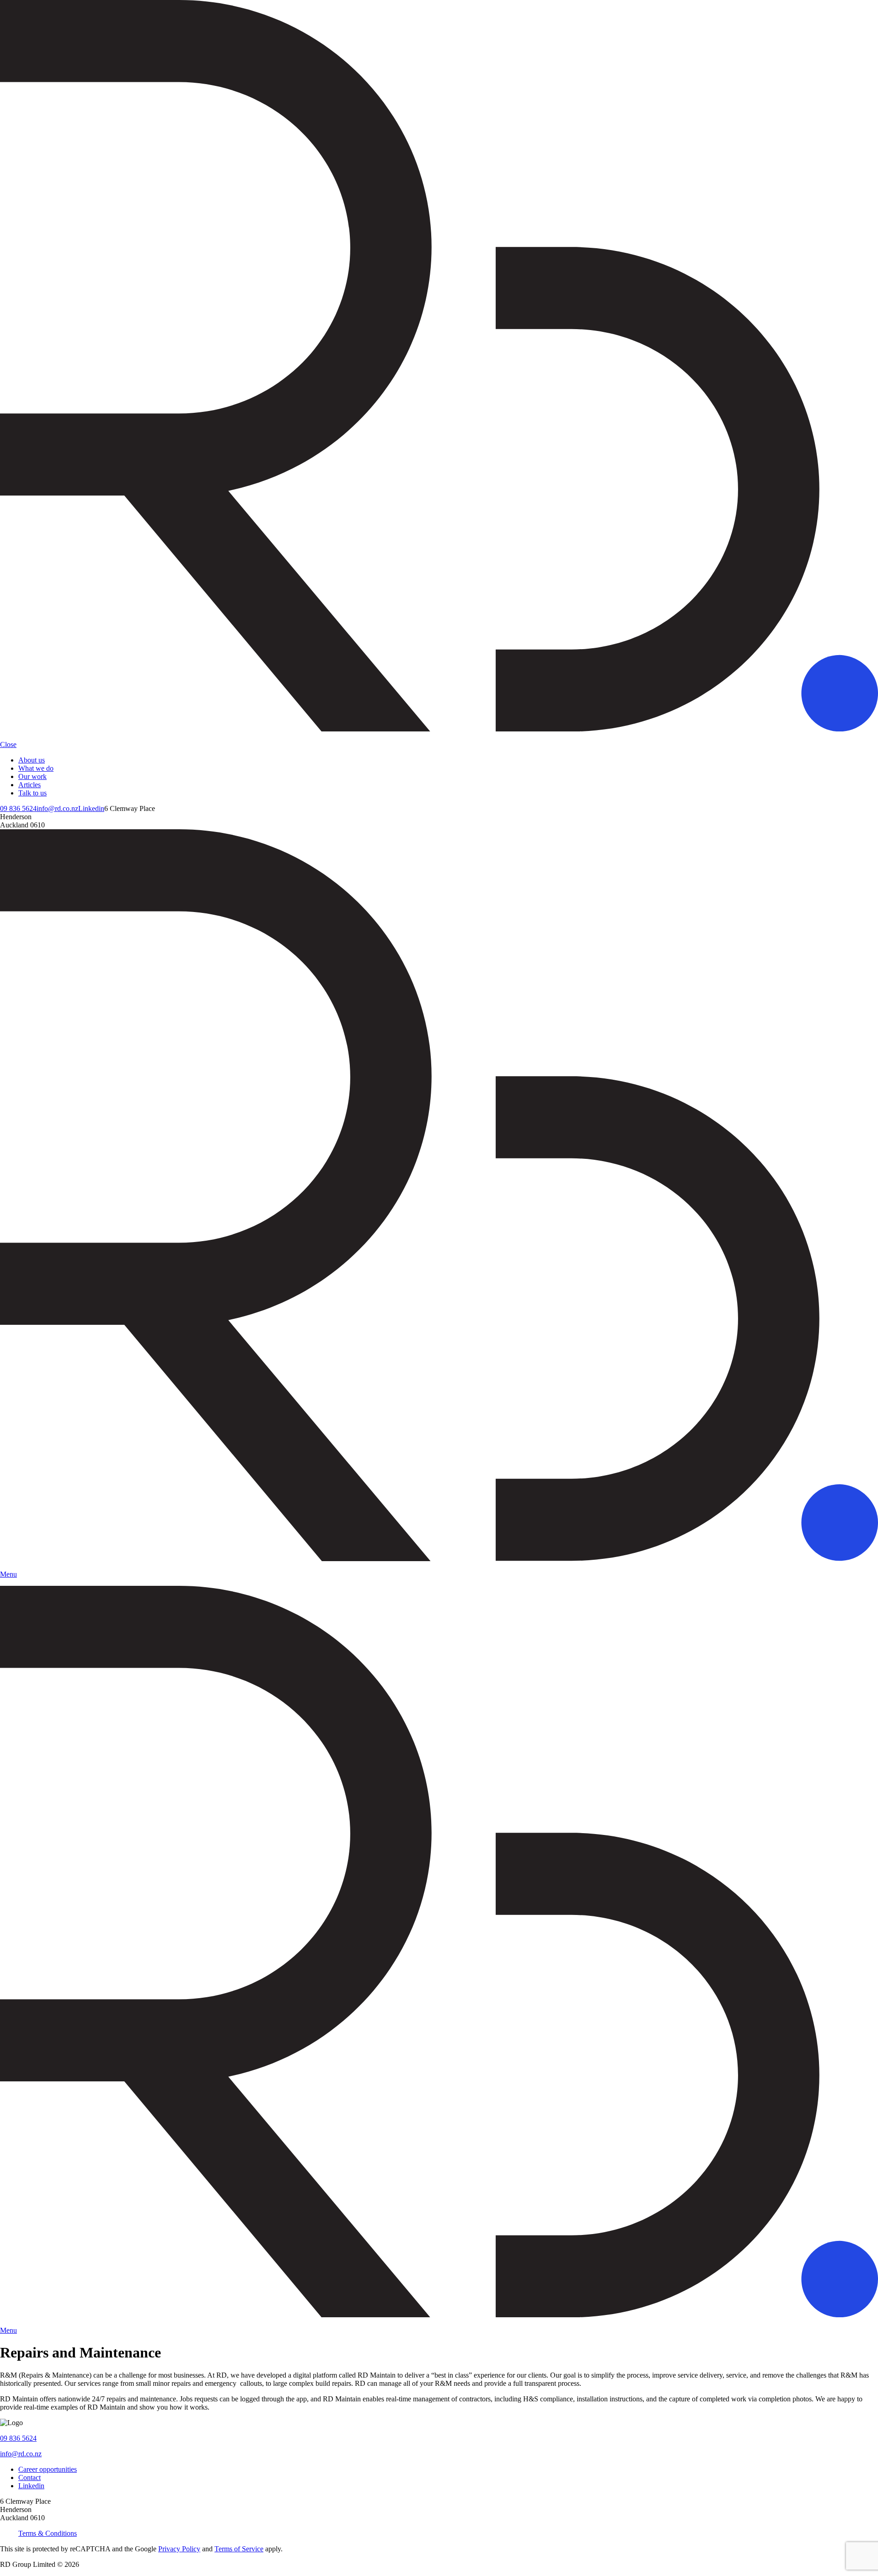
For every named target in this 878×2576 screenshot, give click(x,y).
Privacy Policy (179, 2549)
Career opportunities (48, 2469)
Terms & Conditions (48, 2533)
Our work (32, 776)
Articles (29, 785)
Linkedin (91, 808)
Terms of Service (239, 2549)
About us (32, 760)
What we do (36, 768)
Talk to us (32, 793)
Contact (29, 2477)
